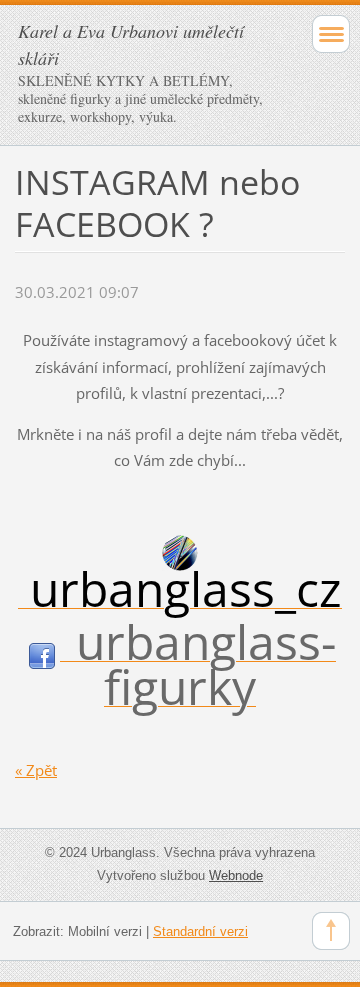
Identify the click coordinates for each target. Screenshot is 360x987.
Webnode (236, 875)
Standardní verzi (200, 931)
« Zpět (36, 770)
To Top (331, 931)
